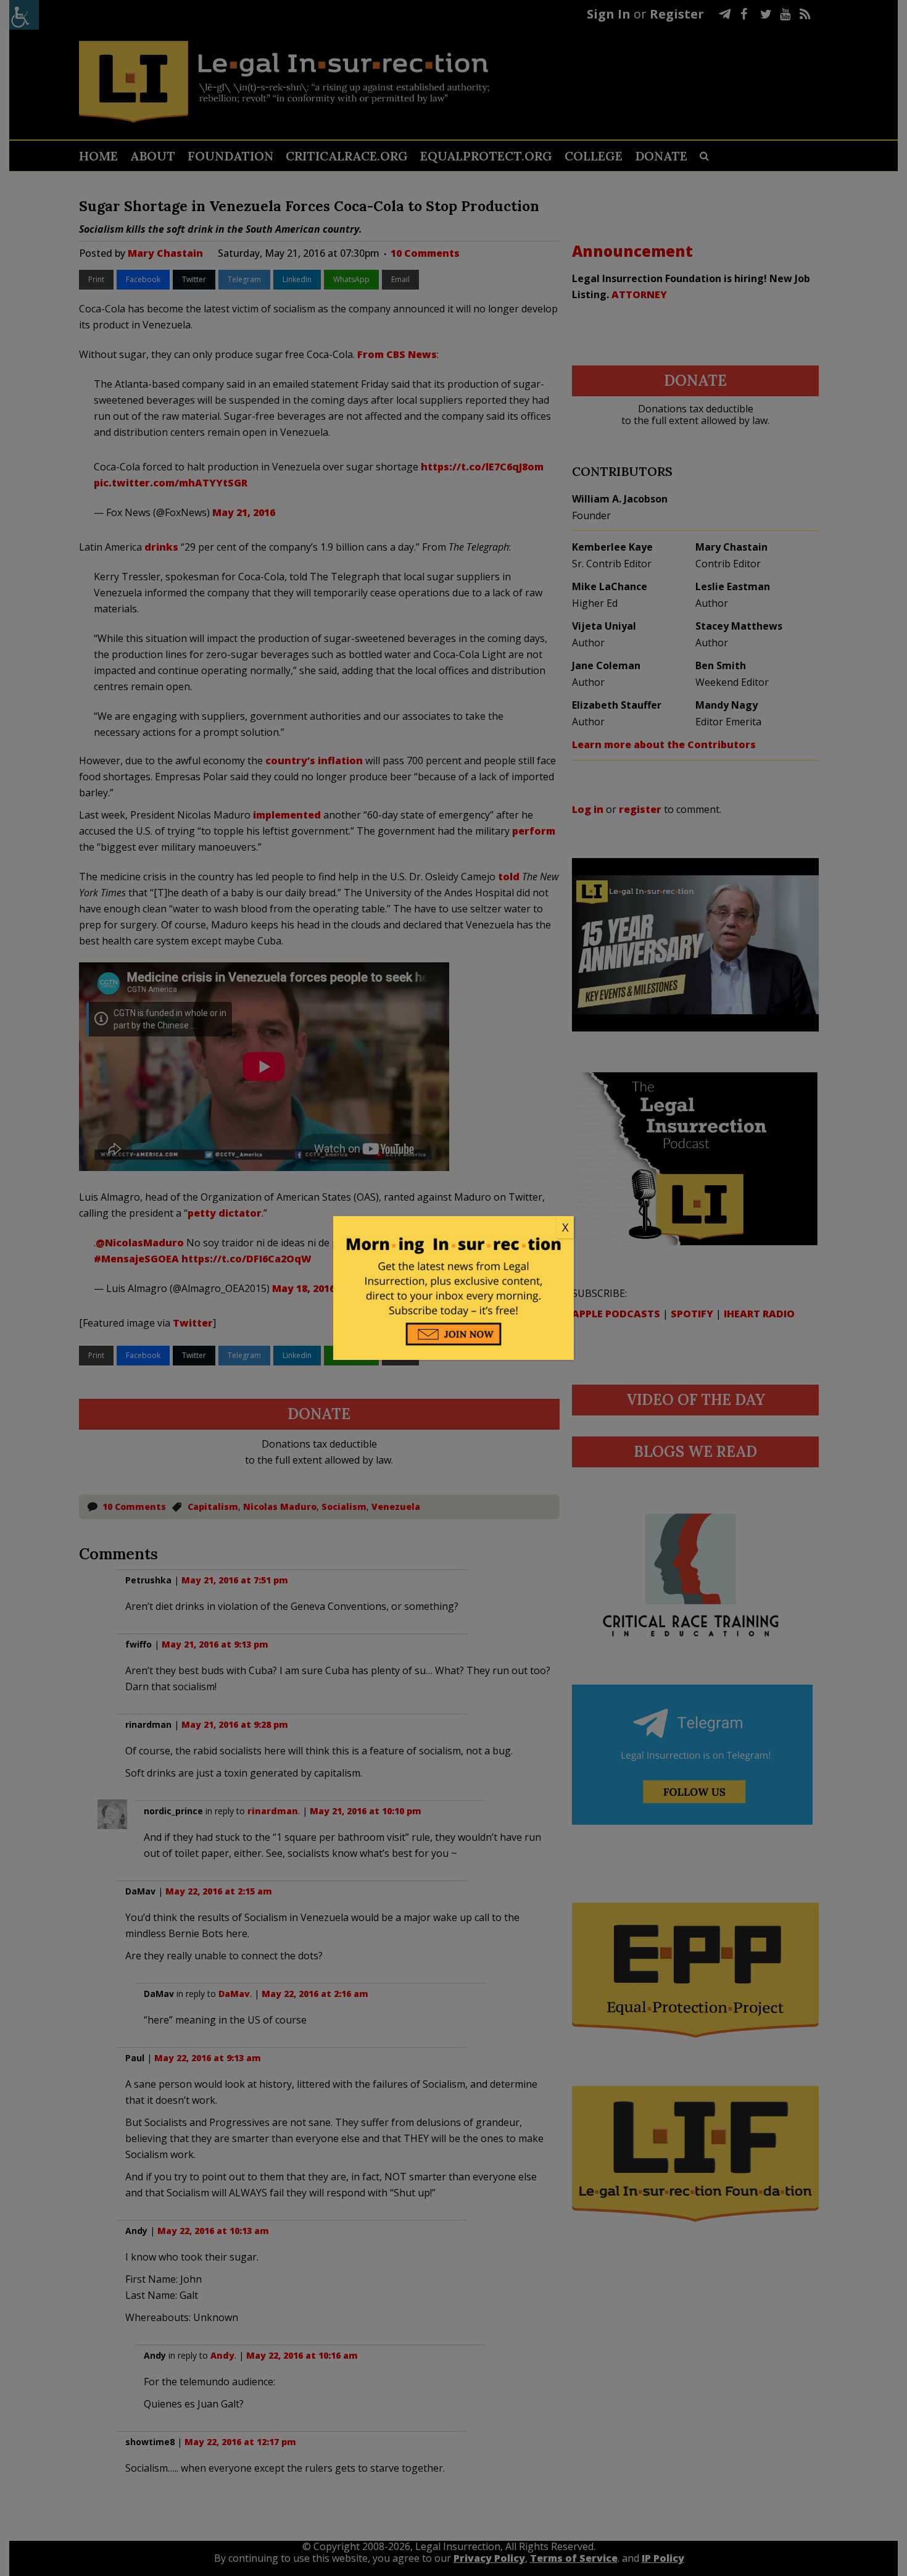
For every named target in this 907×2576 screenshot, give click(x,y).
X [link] (565, 1227)
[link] (453, 1228)
